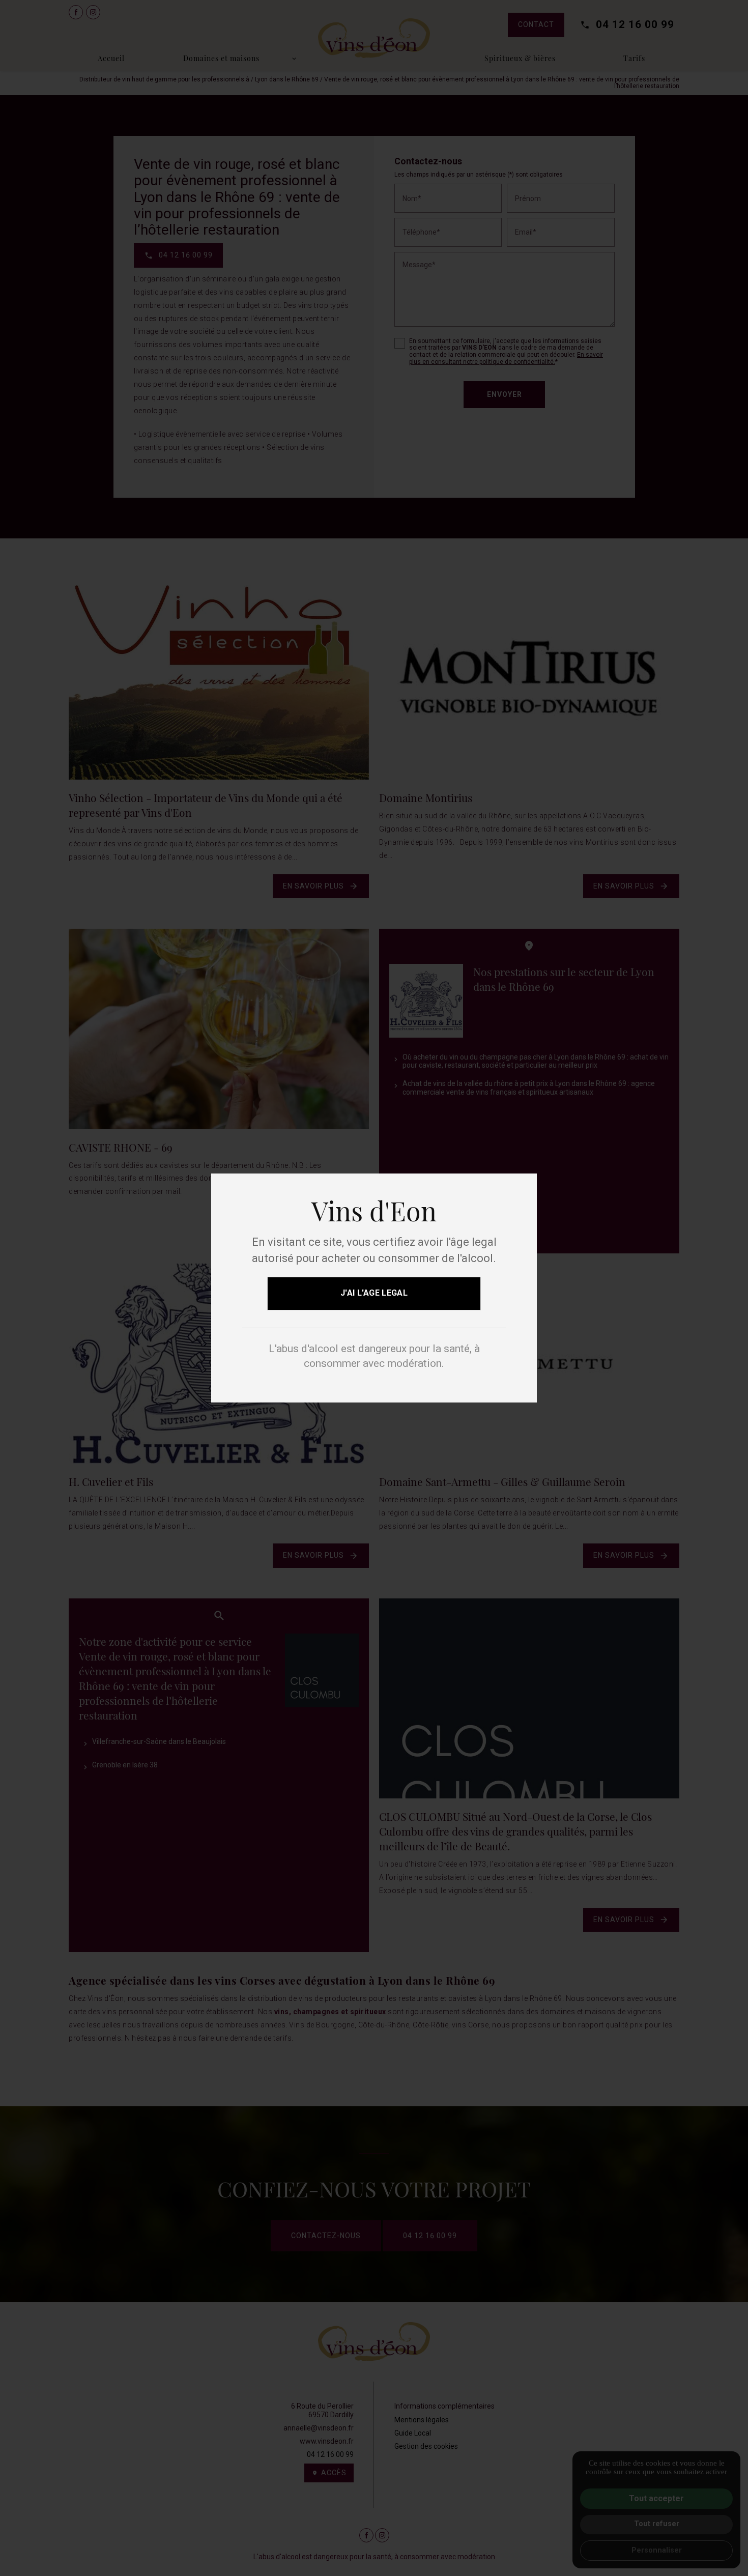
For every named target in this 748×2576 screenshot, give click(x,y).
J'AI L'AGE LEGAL (374, 1293)
